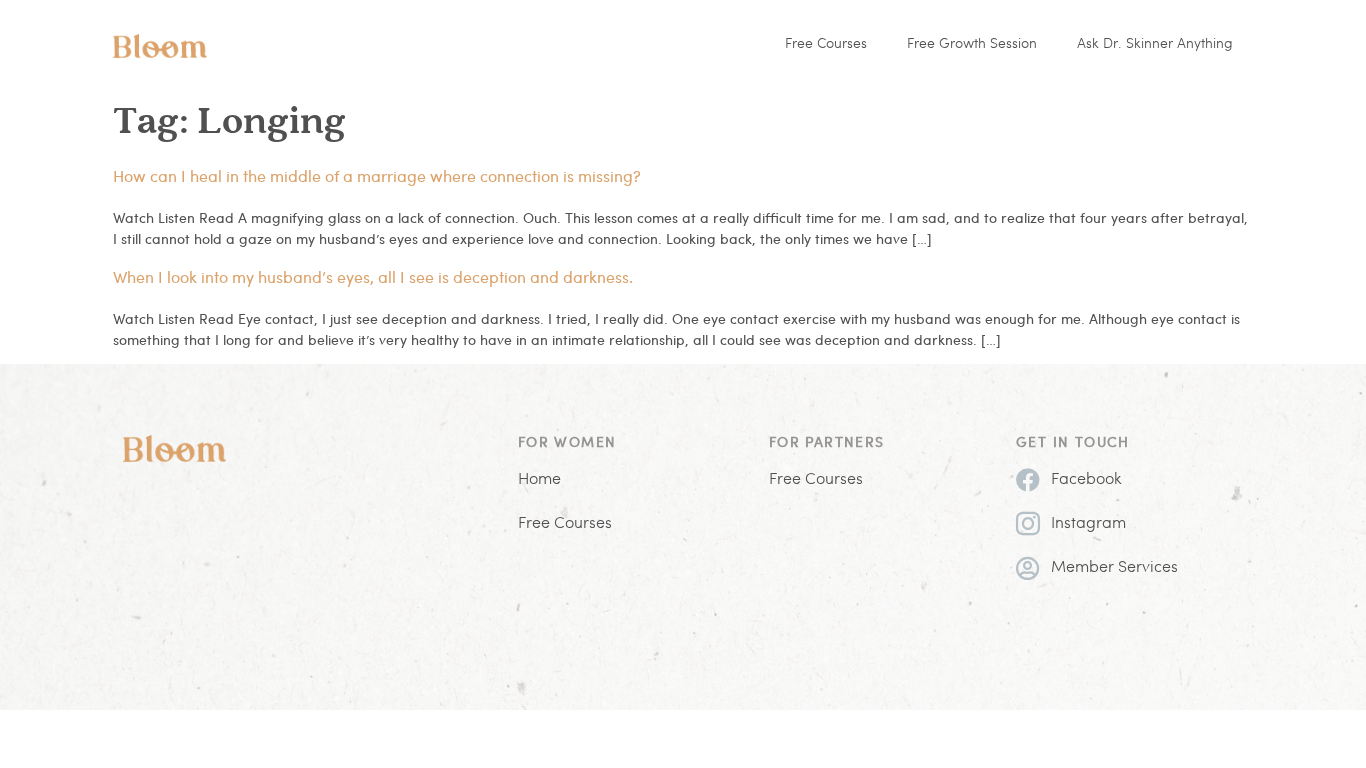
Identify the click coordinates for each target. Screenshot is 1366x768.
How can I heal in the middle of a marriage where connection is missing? (377, 175)
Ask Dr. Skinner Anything (1155, 44)
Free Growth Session (972, 44)
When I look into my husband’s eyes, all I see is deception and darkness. (373, 276)
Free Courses (826, 44)
